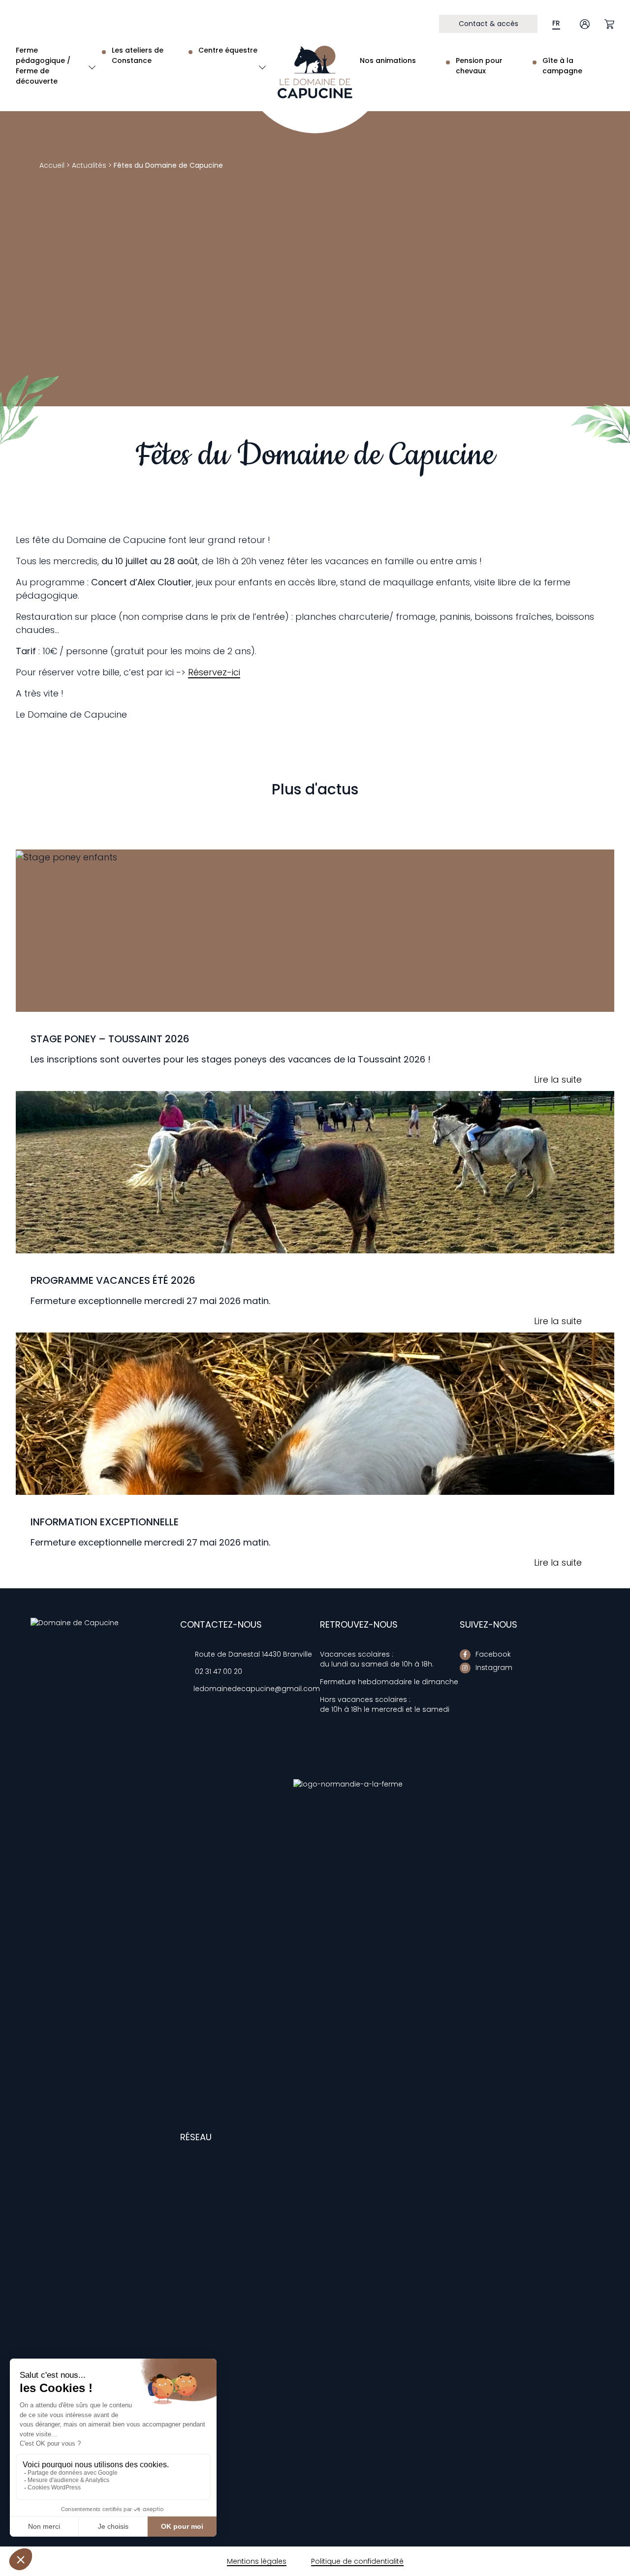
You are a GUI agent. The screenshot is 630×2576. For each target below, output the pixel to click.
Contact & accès (488, 24)
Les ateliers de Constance (138, 55)
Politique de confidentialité (357, 2561)
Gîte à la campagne (562, 66)
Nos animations (388, 61)
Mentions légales (257, 2561)
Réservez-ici (214, 672)
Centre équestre (228, 50)
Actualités (89, 165)
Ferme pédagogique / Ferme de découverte (43, 66)
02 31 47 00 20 (219, 1671)
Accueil (52, 165)
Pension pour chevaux (479, 66)
